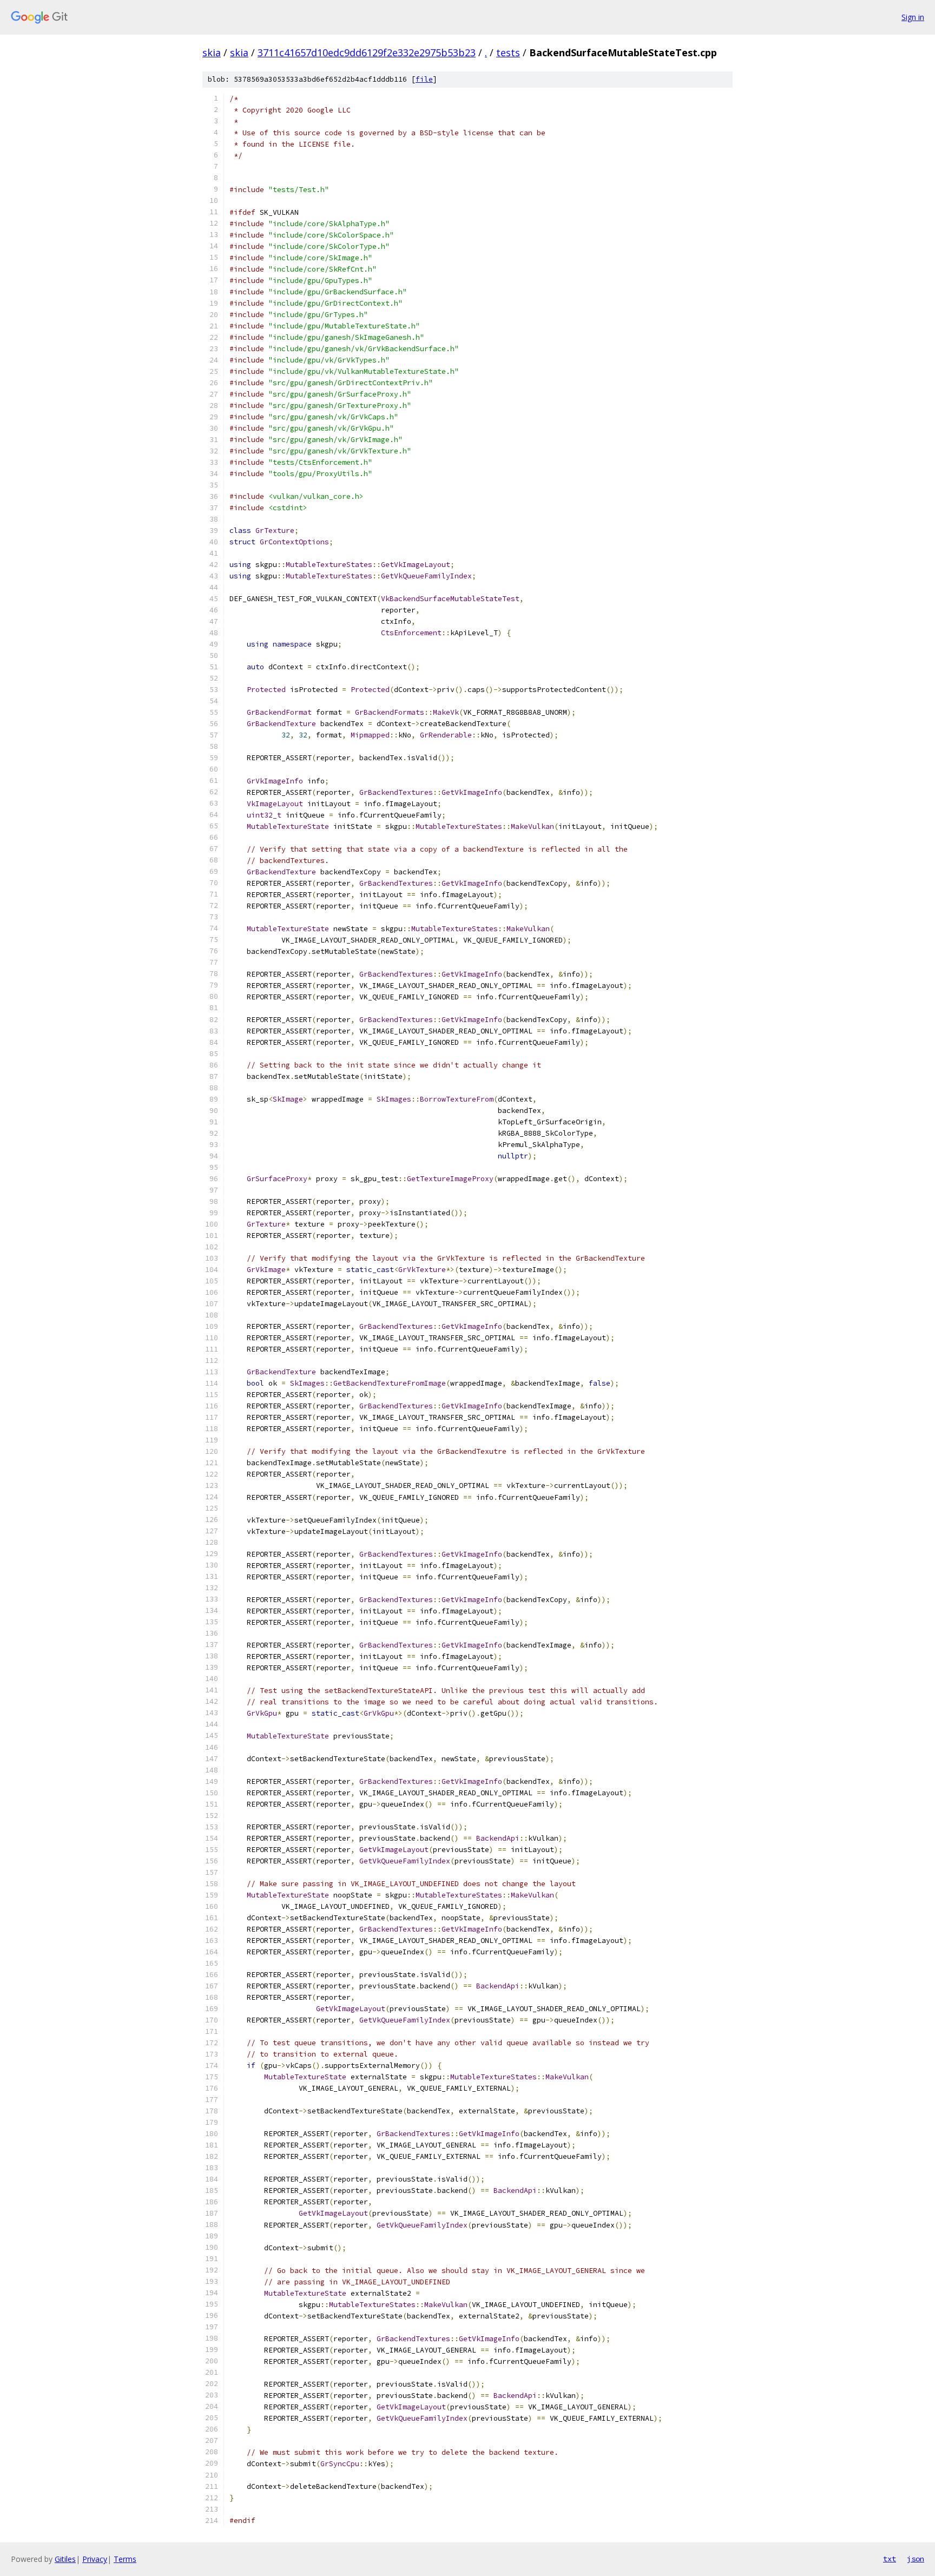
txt (890, 2559)
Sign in (913, 17)
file (424, 79)
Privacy (95, 2559)
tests (508, 52)
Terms (125, 2559)
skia (212, 52)
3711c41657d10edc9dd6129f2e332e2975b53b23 (367, 52)
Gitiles (65, 2559)
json (916, 2559)
